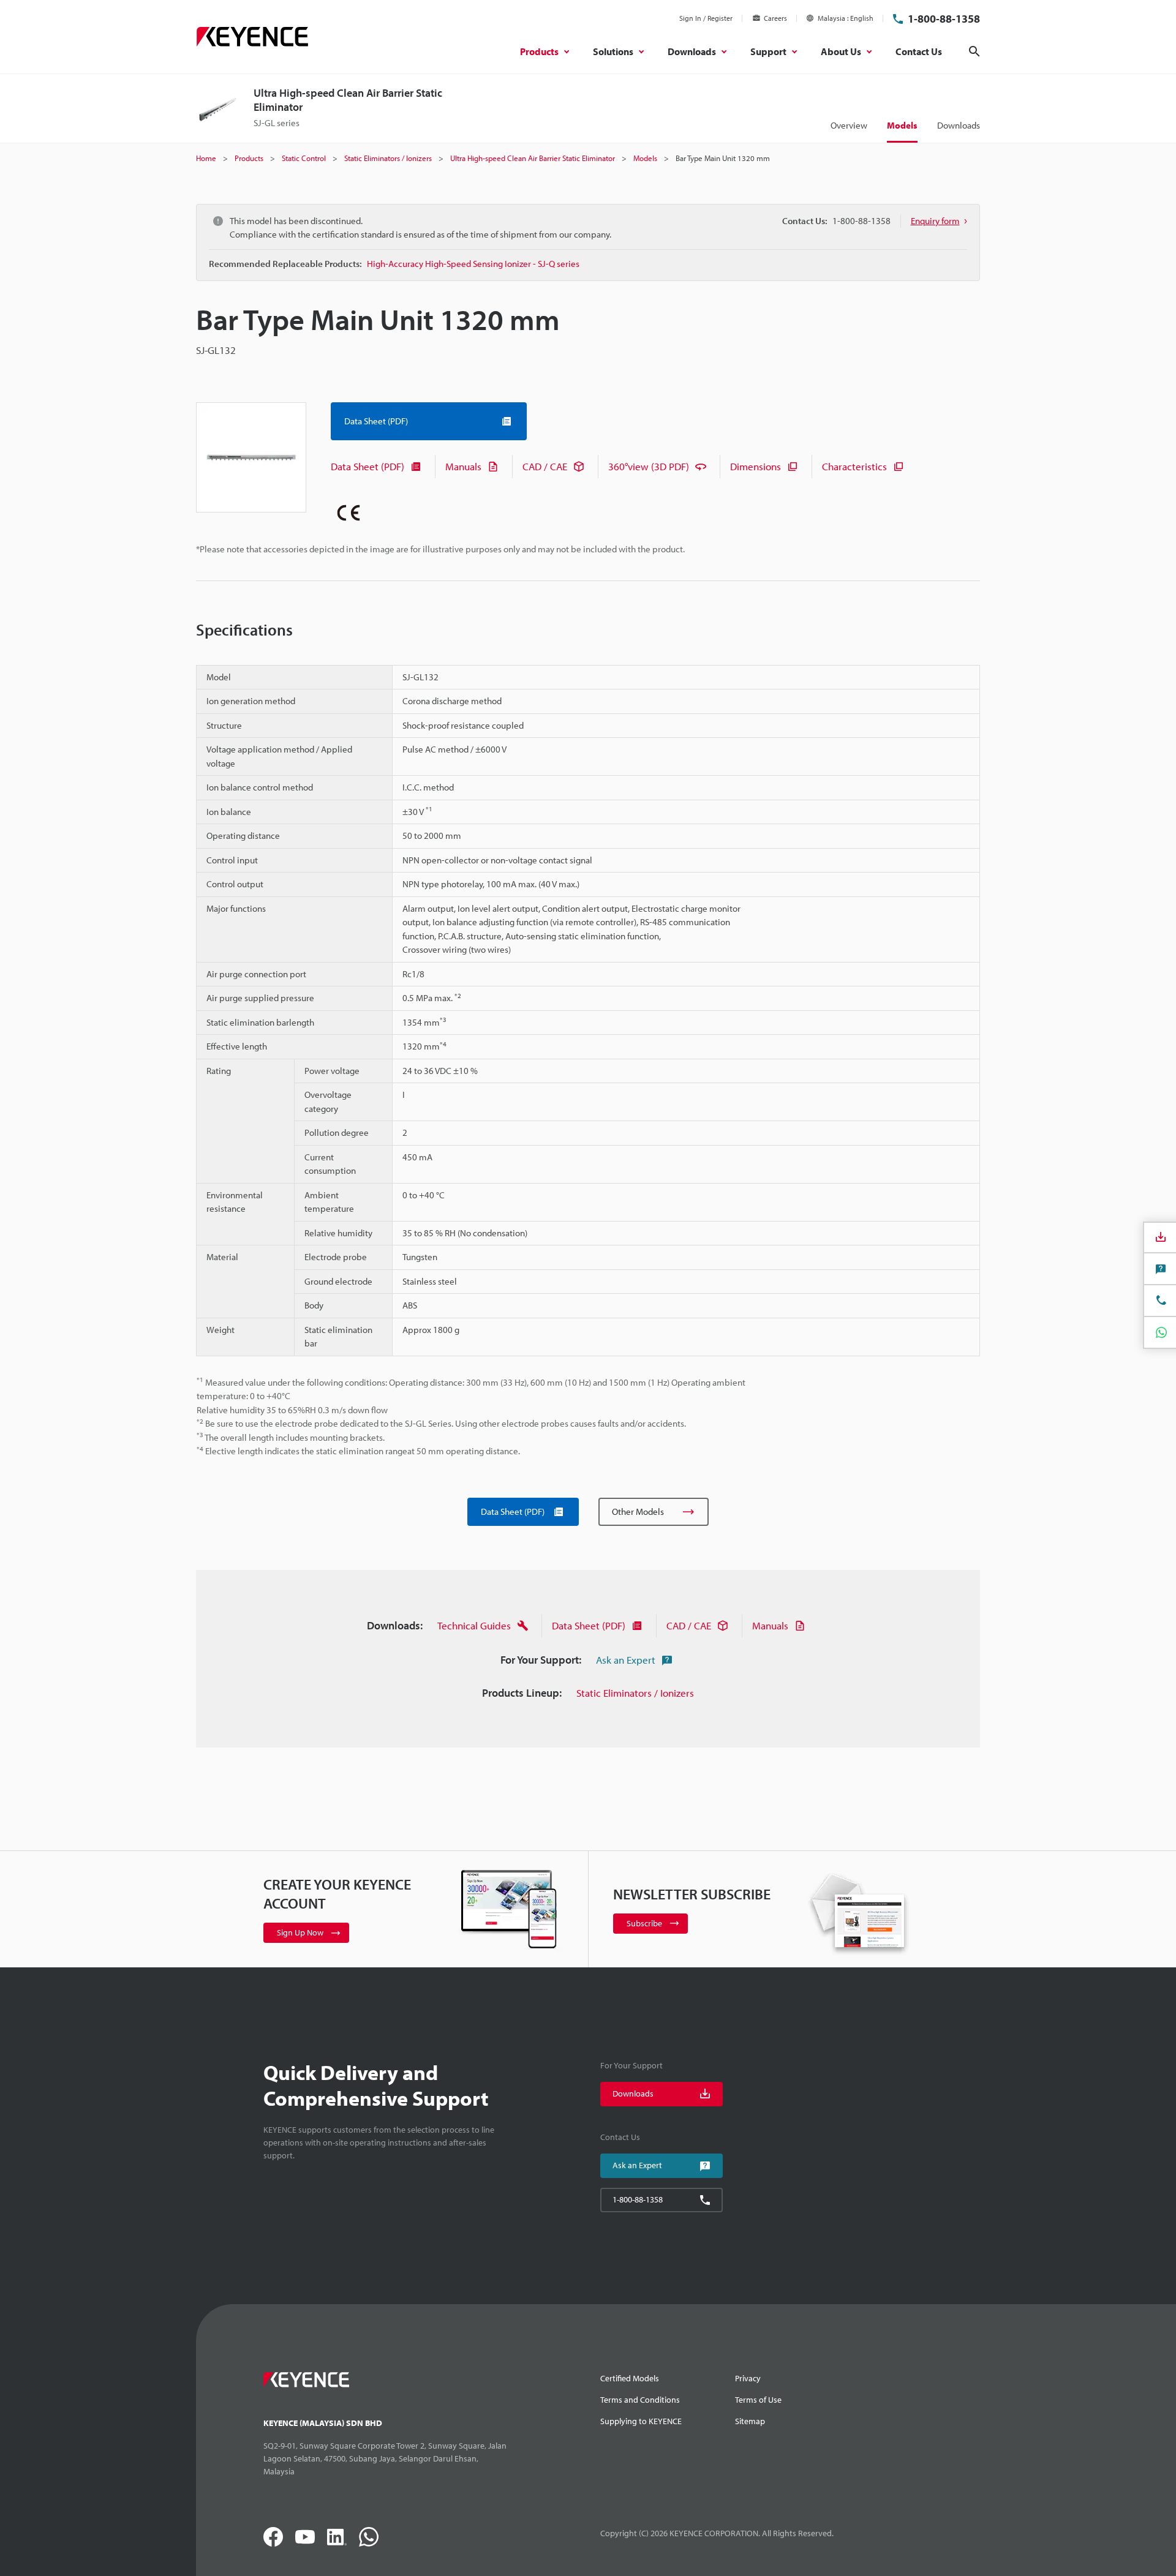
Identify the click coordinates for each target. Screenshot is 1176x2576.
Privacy (748, 2378)
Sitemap (750, 2421)
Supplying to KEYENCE (641, 2421)
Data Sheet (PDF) (367, 466)
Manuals (463, 466)
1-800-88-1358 (944, 19)
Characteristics (854, 466)
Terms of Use (758, 2400)
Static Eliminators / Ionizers (635, 1693)
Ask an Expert (626, 1660)
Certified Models (630, 2378)
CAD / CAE (545, 466)
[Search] (974, 51)
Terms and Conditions (640, 2400)
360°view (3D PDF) (649, 466)
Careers (775, 18)
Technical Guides (474, 1625)
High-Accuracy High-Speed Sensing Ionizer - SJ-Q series (473, 264)
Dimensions (756, 466)
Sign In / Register (706, 18)
